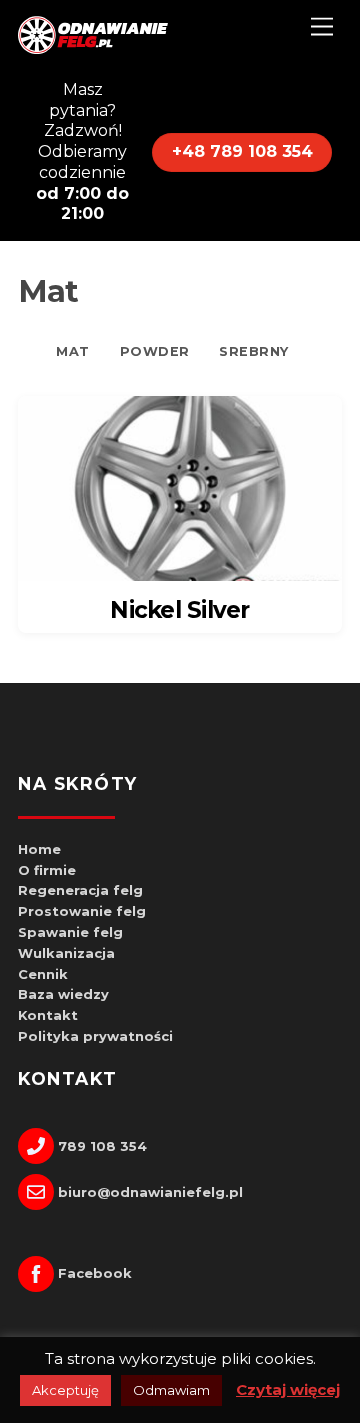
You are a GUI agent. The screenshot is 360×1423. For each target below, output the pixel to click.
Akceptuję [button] (65, 1390)
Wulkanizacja (66, 953)
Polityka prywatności (95, 1036)
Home (39, 849)
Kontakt (48, 1015)
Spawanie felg (70, 932)
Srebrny (254, 351)
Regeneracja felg (80, 890)
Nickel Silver (179, 610)
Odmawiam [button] (171, 1390)
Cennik (43, 974)
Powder (155, 351)
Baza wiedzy (63, 994)
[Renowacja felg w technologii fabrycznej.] (93, 50)
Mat (73, 351)
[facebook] (38, 663)
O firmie (47, 870)
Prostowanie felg (82, 911)
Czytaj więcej (288, 1389)
